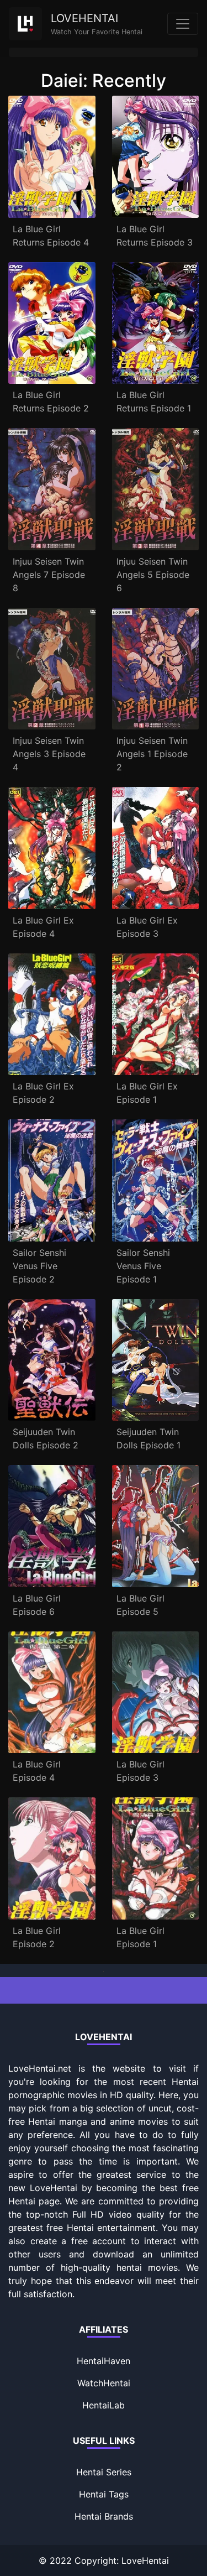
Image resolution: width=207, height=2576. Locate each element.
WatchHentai (104, 2383)
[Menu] (183, 24)
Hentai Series (104, 2472)
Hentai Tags (104, 2494)
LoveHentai (145, 2561)
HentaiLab (104, 2405)
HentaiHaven (104, 2361)
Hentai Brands (104, 2516)
